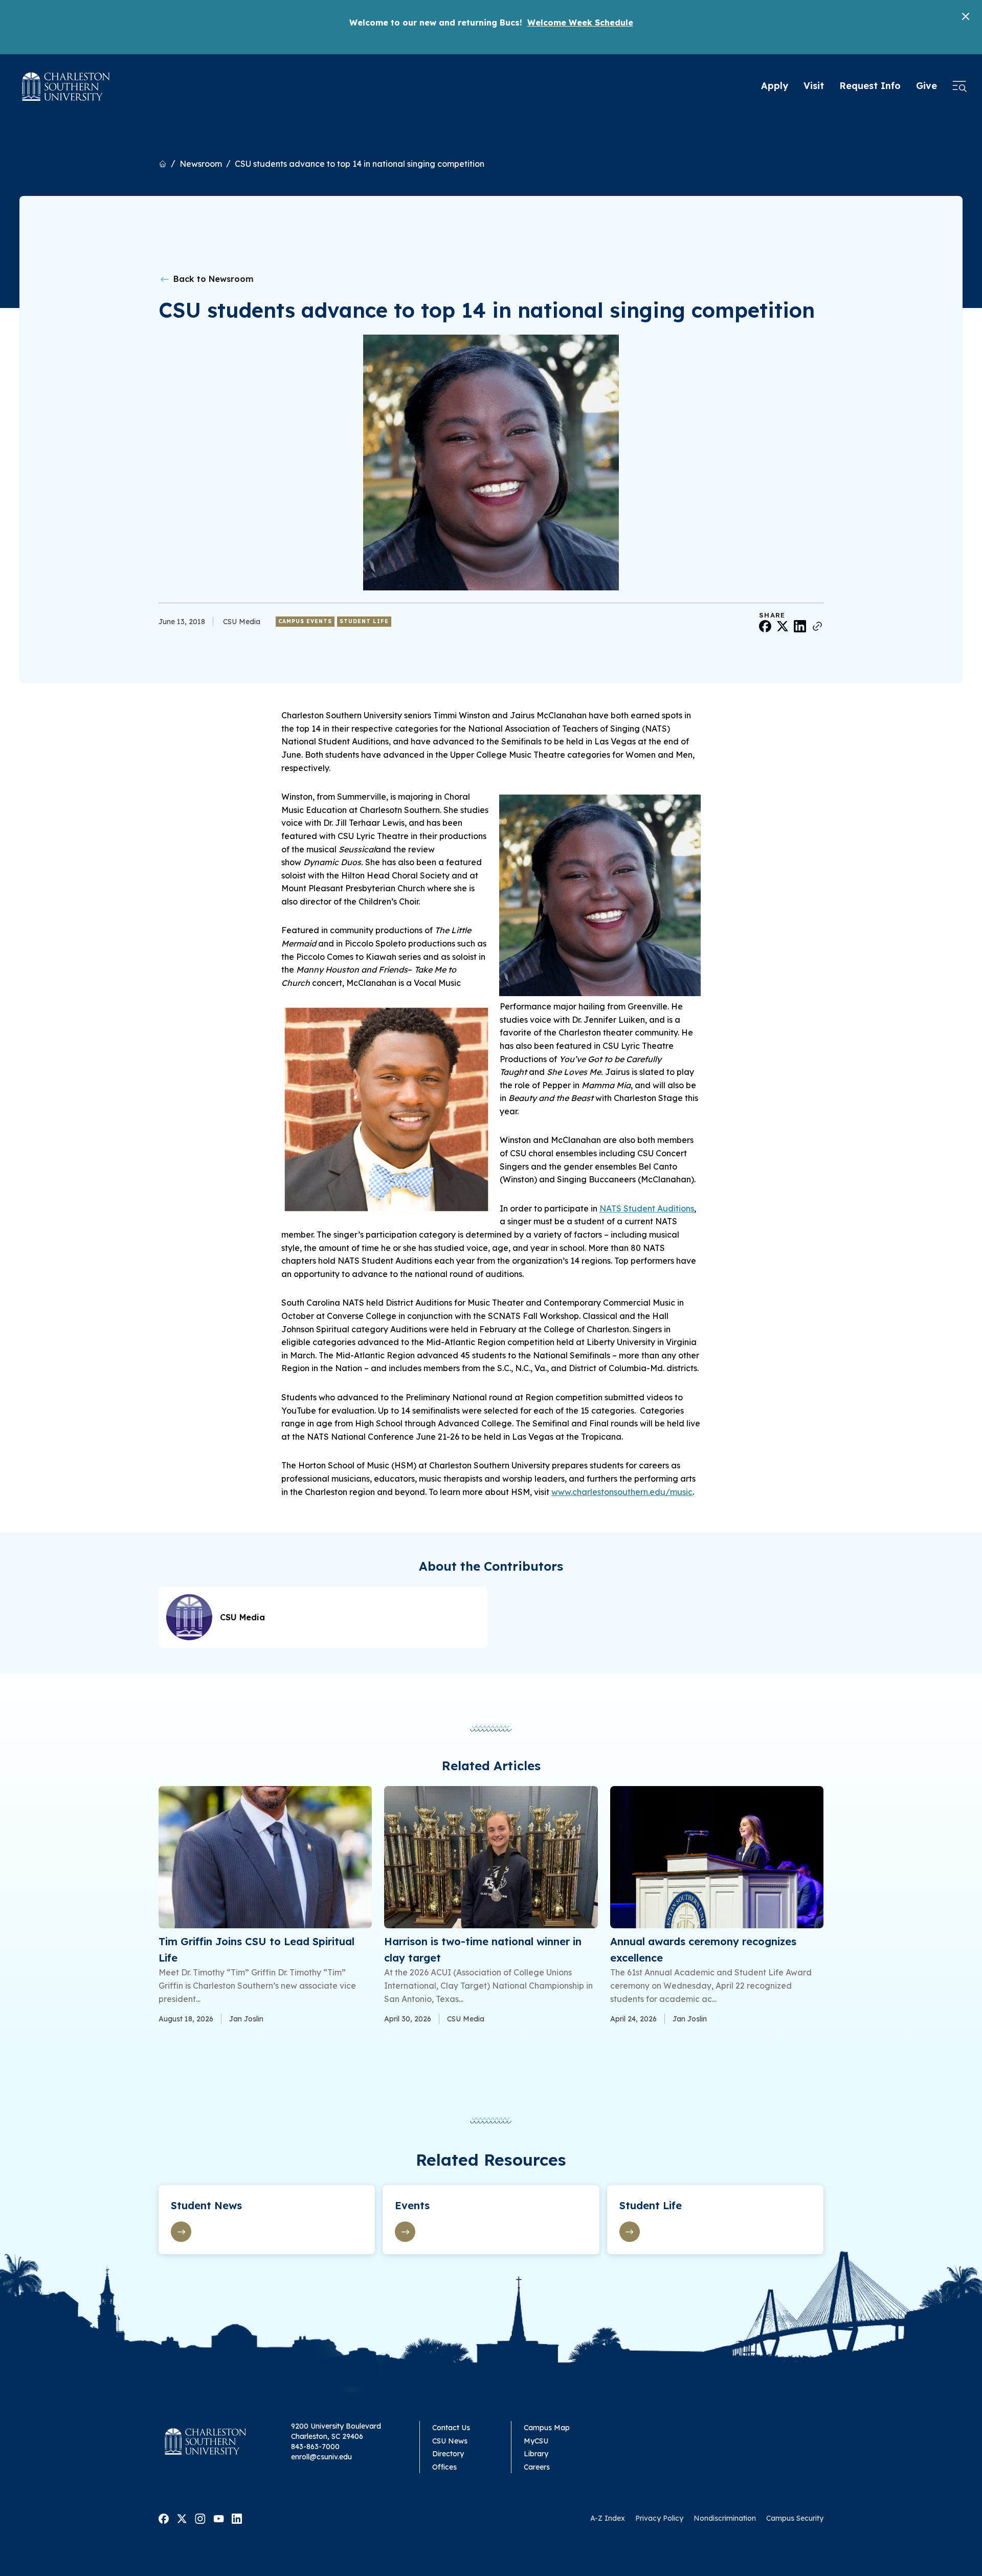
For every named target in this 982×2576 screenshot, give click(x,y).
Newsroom (201, 164)
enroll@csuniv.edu (321, 2457)
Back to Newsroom (212, 279)
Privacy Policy (659, 2518)
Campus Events (305, 621)
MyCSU (536, 2441)
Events (412, 2205)
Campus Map (547, 2428)
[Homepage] (66, 86)
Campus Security (795, 2518)
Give (927, 86)
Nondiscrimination (725, 2518)
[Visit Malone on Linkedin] (237, 2518)
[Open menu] (959, 86)
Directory (448, 2454)
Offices (444, 2467)
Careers (537, 2467)
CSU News (450, 2441)
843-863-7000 (315, 2447)
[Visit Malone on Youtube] (219, 2518)
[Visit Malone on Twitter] (182, 2518)
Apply (775, 86)
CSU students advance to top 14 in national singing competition (360, 164)
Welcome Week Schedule (580, 23)
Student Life (364, 621)
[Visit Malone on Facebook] (164, 2518)
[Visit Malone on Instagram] (200, 2518)
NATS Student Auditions (647, 1208)
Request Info (870, 86)
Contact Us (451, 2428)
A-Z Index (608, 2518)
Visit (814, 86)
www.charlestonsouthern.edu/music (622, 1492)
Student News (206, 2205)
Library (536, 2454)
